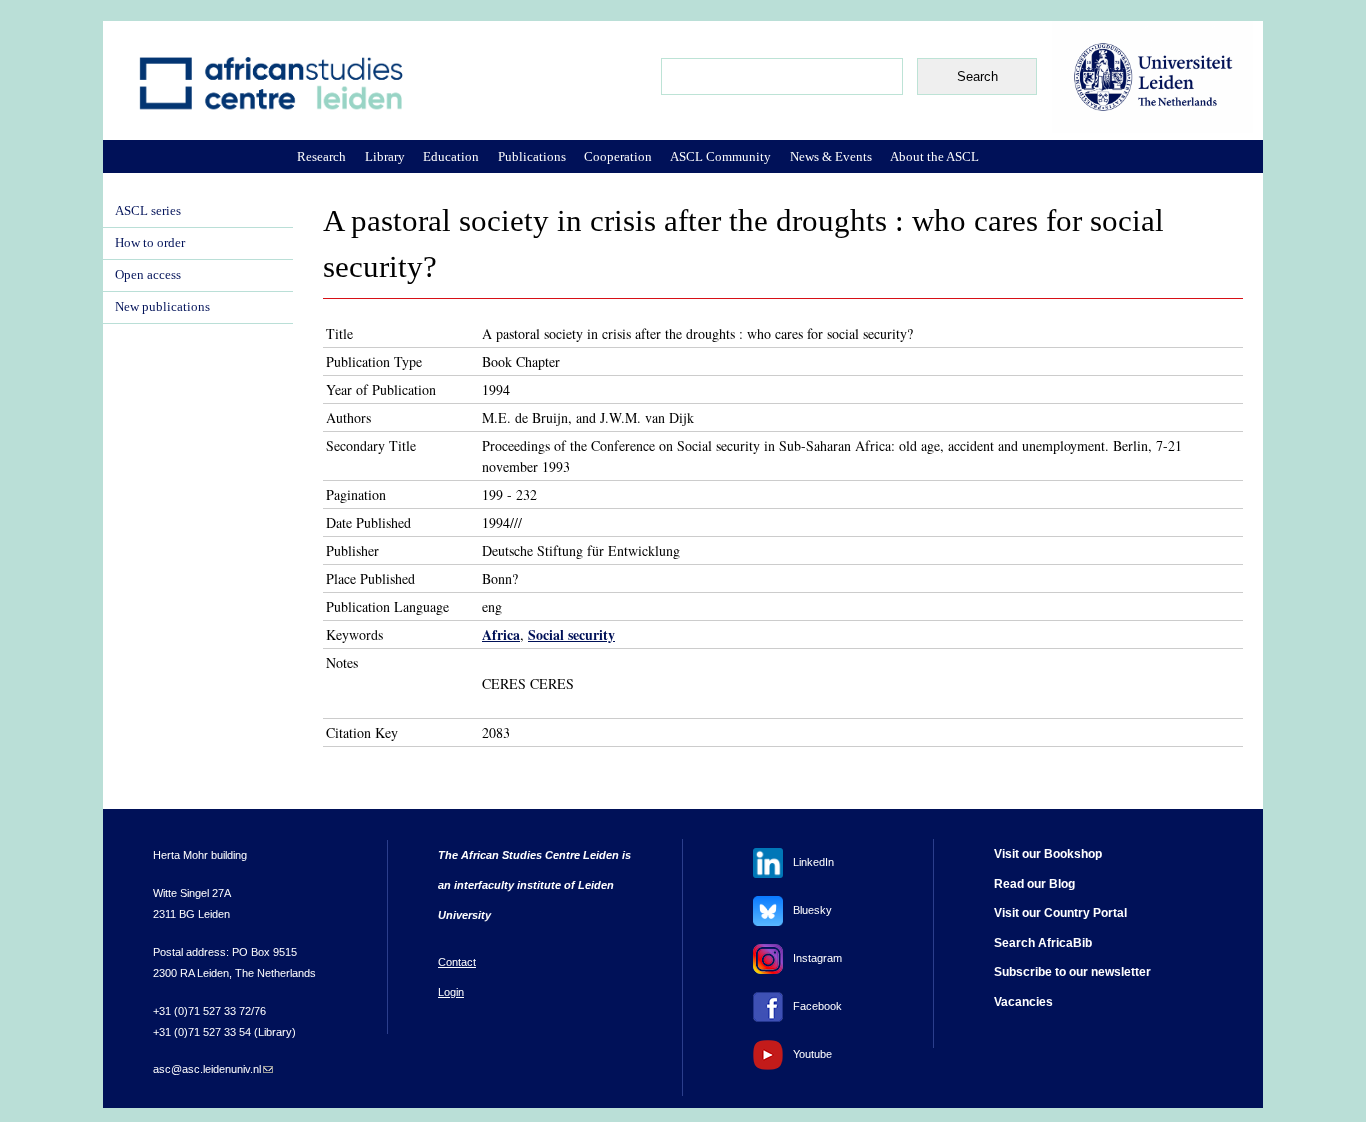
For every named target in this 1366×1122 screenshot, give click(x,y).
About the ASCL (934, 156)
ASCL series (148, 211)
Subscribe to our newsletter (1072, 972)
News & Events (831, 156)
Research (321, 156)
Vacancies (1023, 1002)
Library (385, 156)
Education (451, 156)
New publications (162, 307)
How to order (150, 243)
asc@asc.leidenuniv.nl (213, 1069)
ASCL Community (720, 156)
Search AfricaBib (1043, 943)
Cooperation (618, 156)
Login (451, 992)
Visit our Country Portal (1060, 913)
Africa (501, 634)
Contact (457, 962)
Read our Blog (1034, 884)
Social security (571, 634)
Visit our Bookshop (1048, 854)
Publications (532, 156)
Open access (148, 275)
